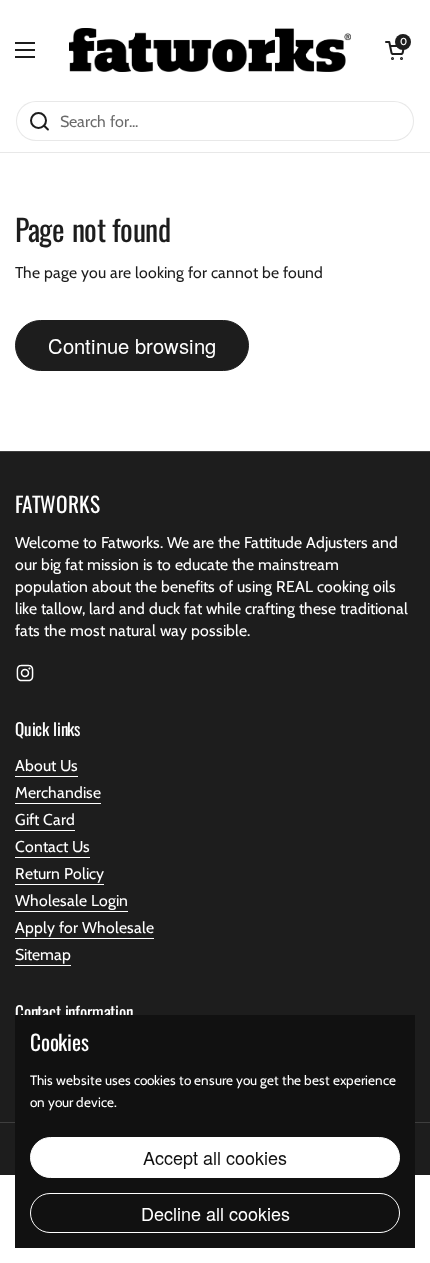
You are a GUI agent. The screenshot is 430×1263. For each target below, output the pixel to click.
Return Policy (59, 873)
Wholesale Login (71, 900)
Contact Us (52, 846)
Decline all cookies (215, 1213)
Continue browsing (132, 345)
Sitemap (43, 954)
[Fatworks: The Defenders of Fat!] (210, 50)
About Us (46, 765)
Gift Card (45, 819)
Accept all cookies (215, 1157)
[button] (395, 50)
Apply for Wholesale (84, 927)
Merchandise (58, 792)
